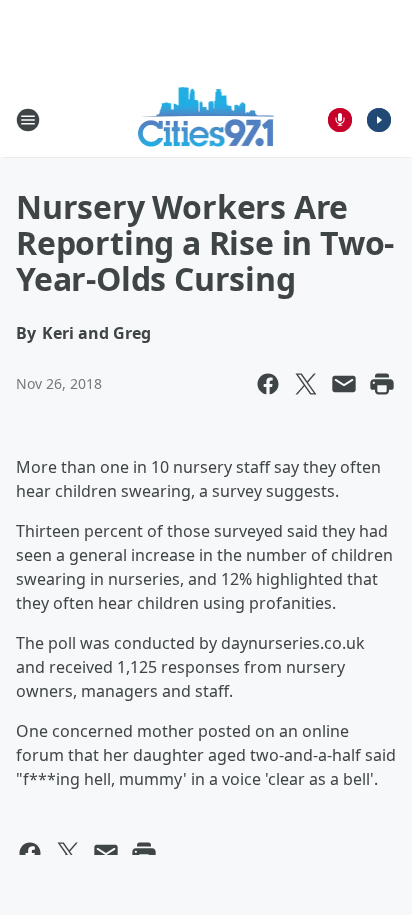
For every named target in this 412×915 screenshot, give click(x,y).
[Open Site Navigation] (28, 120)
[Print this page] (382, 384)
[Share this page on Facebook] (268, 384)
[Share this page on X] (306, 384)
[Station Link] (206, 119)
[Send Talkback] (340, 120)
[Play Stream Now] (379, 120)
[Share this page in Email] (344, 384)
